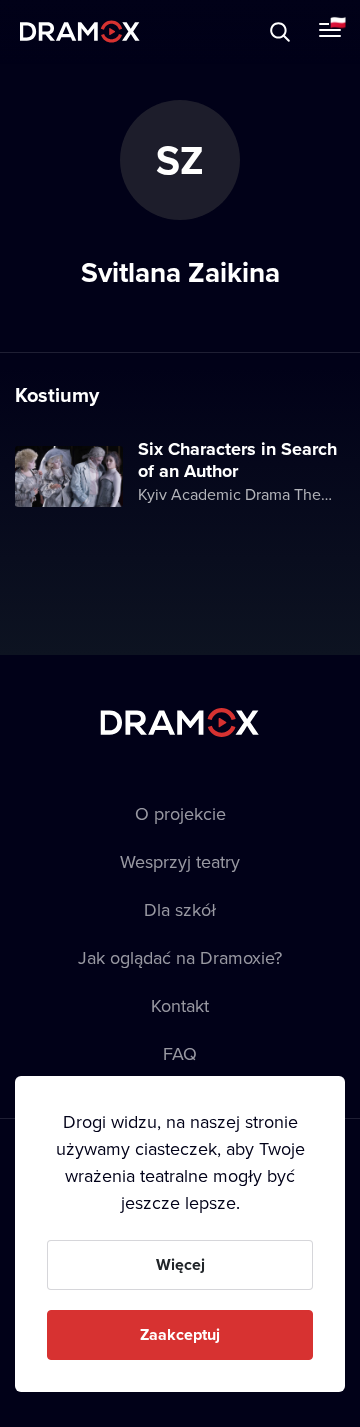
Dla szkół (180, 909)
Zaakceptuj (180, 1334)
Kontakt (180, 1005)
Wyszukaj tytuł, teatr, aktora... (189, 31)
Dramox (80, 31)
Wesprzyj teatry (180, 861)
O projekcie (180, 813)
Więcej (180, 1264)
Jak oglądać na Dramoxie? (180, 957)
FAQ (180, 1053)
